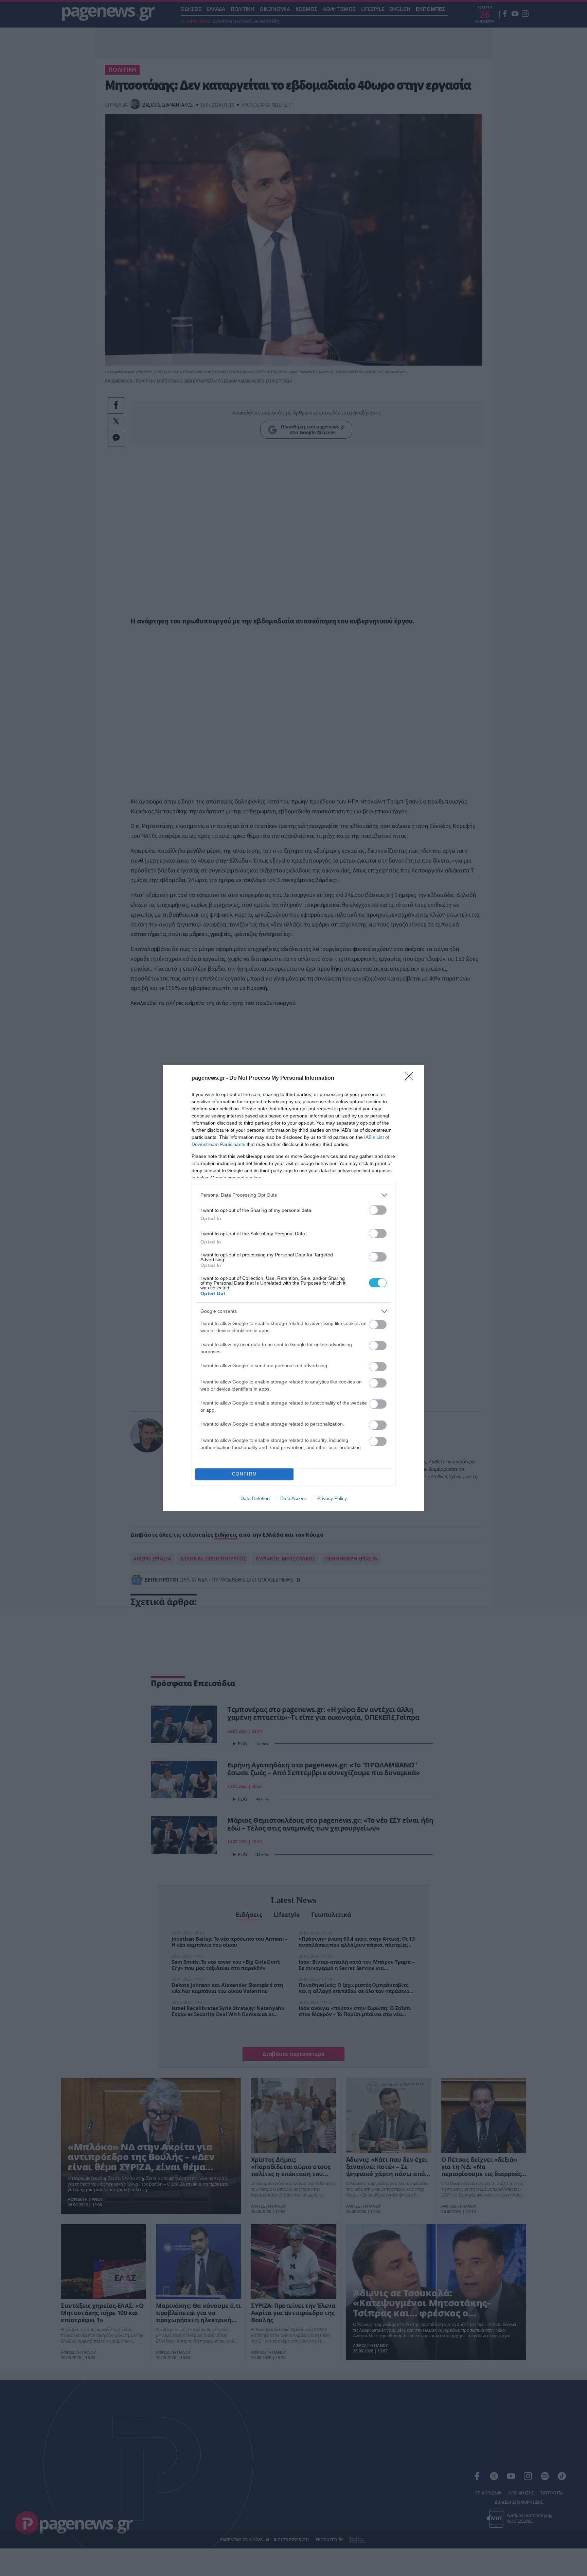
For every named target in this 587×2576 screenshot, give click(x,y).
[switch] (378, 1210)
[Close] (411, 1078)
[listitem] (293, 1195)
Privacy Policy (332, 1498)
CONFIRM (245, 1474)
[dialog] (293, 1288)
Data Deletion (255, 1498)
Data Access (293, 1498)
